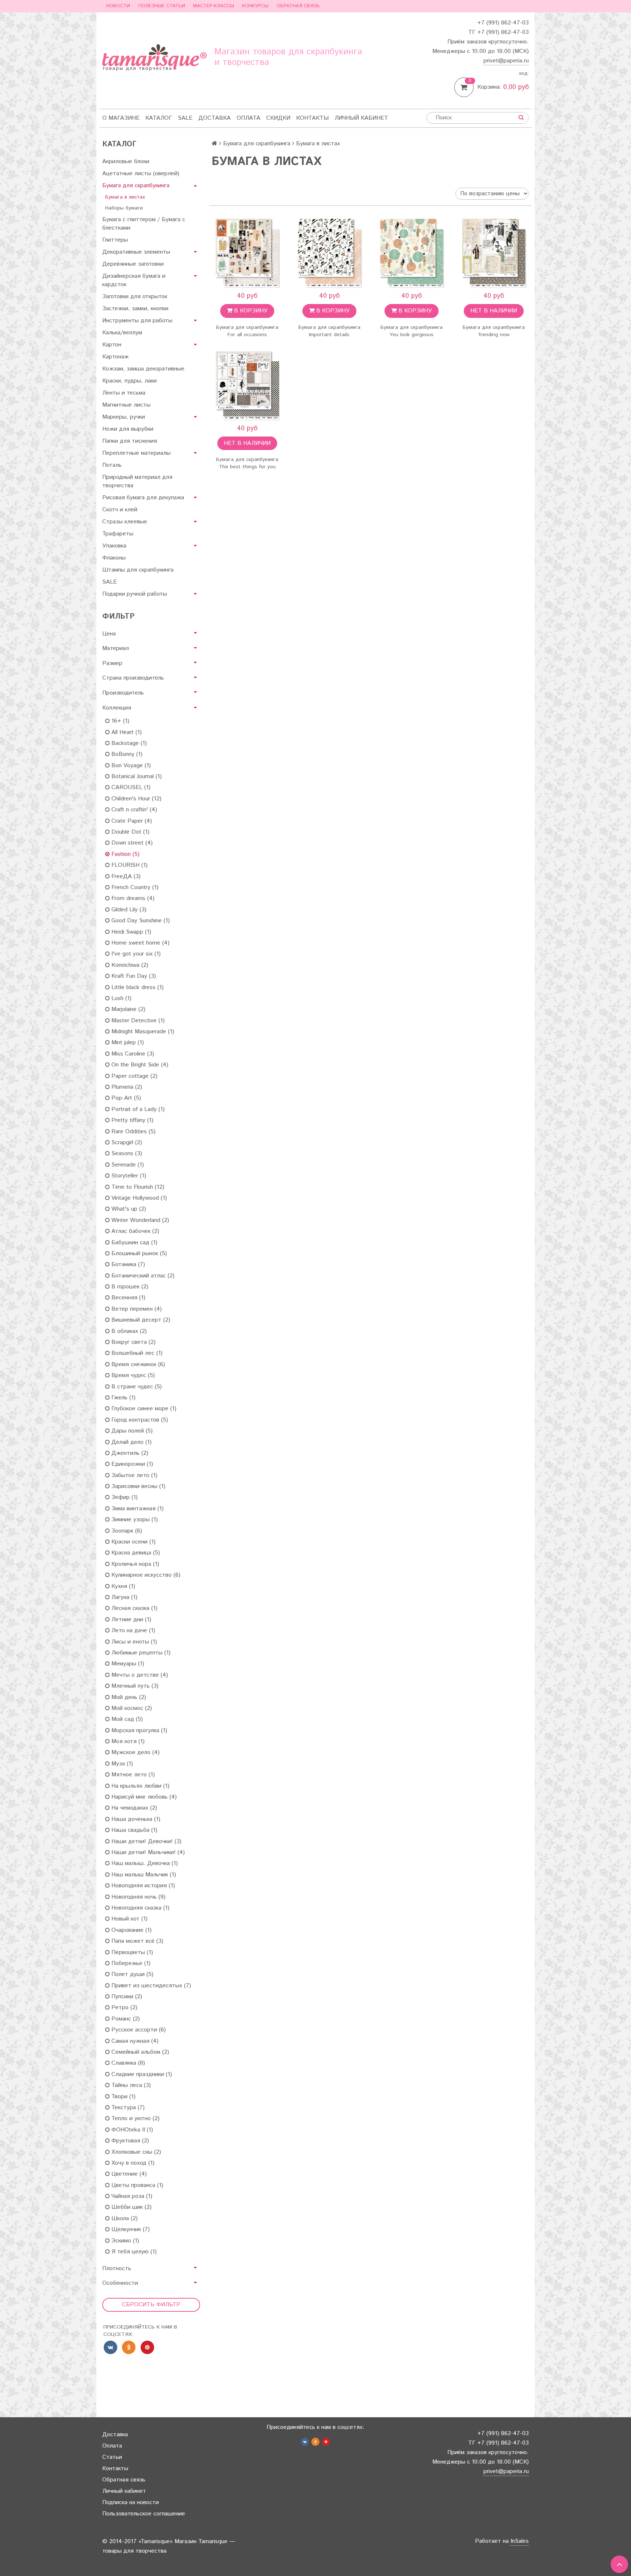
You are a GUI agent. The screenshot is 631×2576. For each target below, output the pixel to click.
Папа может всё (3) (136, 1941)
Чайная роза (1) (131, 2196)
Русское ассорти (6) (138, 2030)
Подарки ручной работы (135, 594)
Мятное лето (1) (132, 1775)
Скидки (278, 118)
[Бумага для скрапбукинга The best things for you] (247, 385)
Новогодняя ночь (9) (137, 1897)
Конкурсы (255, 6)
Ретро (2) (123, 2008)
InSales (520, 2541)
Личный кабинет (361, 118)
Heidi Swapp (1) (130, 932)
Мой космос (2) (131, 1708)
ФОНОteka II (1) (131, 2130)
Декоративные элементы (136, 252)
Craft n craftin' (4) (133, 810)
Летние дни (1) (130, 1620)
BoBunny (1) (126, 754)
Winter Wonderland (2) (139, 1220)
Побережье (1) (130, 1963)
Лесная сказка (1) (133, 1608)
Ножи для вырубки (128, 429)
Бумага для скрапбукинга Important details (329, 331)
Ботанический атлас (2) (142, 1276)
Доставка (215, 118)
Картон (112, 345)
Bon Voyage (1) (130, 766)
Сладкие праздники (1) (141, 2074)
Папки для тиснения (130, 441)
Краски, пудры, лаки (129, 381)
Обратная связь (298, 6)
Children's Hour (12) (135, 799)
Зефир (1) (124, 1497)
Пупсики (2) (126, 1997)
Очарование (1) (131, 1930)
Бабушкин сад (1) (133, 1243)
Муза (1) (121, 1764)
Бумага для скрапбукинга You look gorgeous (412, 331)
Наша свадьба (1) (133, 1830)
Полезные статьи (162, 6)
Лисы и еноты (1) (133, 1642)
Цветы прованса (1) (136, 2185)
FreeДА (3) (125, 876)
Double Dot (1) (129, 832)
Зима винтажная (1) (137, 1509)
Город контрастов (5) (139, 1420)
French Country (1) (134, 887)
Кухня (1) (122, 1586)
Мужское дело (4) (135, 1752)
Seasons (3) (126, 1154)
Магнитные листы (126, 405)
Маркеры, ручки (124, 417)
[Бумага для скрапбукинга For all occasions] (247, 253)
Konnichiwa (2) (129, 965)
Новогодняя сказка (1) (139, 1908)
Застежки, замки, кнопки (135, 309)
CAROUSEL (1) (130, 787)
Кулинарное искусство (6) (145, 1575)
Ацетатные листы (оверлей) (141, 174)
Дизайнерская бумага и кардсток (134, 280)
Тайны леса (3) (130, 2085)
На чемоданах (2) (133, 1808)
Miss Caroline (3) (132, 1054)
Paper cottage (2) (133, 1076)
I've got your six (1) (135, 954)
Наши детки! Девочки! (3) (146, 1841)
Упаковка (114, 546)
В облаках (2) (128, 1331)
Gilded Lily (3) (128, 910)
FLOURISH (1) (129, 865)
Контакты (312, 118)
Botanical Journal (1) (136, 776)
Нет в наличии (494, 311)
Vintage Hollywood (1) (138, 1198)
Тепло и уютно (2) (135, 2119)
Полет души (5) (131, 1974)
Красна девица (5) (135, 1553)
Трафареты (118, 534)
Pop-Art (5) (125, 1098)
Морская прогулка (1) (138, 1731)
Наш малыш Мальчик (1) (143, 1875)
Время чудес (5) (132, 1375)
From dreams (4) (132, 898)
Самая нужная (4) (134, 2041)
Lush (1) (121, 998)
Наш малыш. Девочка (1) (144, 1863)
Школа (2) (124, 2219)
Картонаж (115, 357)
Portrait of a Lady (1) (137, 1109)
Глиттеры (115, 240)
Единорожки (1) (131, 1464)
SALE (185, 118)
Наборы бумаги (124, 208)
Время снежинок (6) (137, 1364)
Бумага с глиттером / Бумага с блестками (144, 224)
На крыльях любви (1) (139, 1786)
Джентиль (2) (129, 1453)
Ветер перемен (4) (136, 1309)
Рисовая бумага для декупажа (143, 498)
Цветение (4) (128, 2174)
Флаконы (114, 558)
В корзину (250, 311)
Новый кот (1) (129, 1919)
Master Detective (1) (137, 1021)
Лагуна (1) (123, 1597)
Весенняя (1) (127, 1298)
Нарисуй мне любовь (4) (143, 1797)
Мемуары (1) (127, 1664)
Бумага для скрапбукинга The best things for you (247, 463)
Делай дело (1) (131, 1442)
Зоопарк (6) (126, 1531)
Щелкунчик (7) (130, 2229)
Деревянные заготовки (133, 264)
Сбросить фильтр (151, 2305)
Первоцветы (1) (131, 1952)
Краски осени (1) (133, 1542)
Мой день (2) (128, 1697)
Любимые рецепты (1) (140, 1653)
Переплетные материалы (136, 453)
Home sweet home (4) (139, 943)
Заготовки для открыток (135, 297)
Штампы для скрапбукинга (138, 570)
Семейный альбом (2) (139, 2052)
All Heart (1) (126, 732)
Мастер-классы (214, 6)
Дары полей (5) (131, 1431)
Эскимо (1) (124, 2241)
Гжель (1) (123, 1398)
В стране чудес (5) (136, 1387)
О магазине (121, 118)
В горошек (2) (129, 1287)
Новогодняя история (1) (142, 1886)
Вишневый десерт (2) (140, 1320)
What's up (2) (128, 1209)
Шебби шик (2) (131, 2207)
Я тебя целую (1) (133, 2252)
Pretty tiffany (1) (131, 1120)
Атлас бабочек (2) (134, 1231)
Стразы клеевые (125, 522)
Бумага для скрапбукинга (136, 186)
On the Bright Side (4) (139, 1065)
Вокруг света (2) (133, 1342)
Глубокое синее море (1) (143, 1409)
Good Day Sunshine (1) (140, 921)
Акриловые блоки (126, 162)
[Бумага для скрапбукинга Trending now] (494, 253)
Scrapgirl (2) (126, 1143)
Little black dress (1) (137, 987)
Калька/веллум (122, 333)
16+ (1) (119, 721)
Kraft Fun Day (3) (133, 976)
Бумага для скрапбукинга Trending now (494, 331)
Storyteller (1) (128, 1176)
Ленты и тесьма (124, 393)
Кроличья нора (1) (134, 1564)
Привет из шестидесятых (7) (150, 1986)
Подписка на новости (131, 2502)
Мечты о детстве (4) (139, 1675)
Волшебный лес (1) (136, 1353)
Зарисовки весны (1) (137, 1486)
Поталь (112, 465)
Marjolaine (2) (127, 1009)
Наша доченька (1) (135, 1819)
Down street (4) (131, 843)
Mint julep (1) (127, 1043)
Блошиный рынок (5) (138, 1254)
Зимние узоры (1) (134, 1520)
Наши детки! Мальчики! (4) (147, 1852)
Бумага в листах (125, 197)
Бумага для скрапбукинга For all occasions (247, 331)
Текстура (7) (127, 2108)
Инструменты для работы (137, 321)
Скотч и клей (120, 510)
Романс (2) (125, 2019)
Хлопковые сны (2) (135, 2152)
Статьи (112, 2457)
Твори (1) (123, 2097)
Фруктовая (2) (129, 2141)
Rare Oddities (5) (133, 1132)
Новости (118, 6)
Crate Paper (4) (131, 821)
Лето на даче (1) (132, 1631)
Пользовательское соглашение (144, 2514)
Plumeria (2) (126, 1087)
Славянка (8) (127, 2063)
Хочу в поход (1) (132, 2163)
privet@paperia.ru (506, 61)
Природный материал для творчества (137, 481)
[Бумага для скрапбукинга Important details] (329, 253)
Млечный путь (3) (134, 1686)
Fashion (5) (125, 854)
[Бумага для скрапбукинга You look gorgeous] (411, 253)
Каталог (159, 118)
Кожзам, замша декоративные (143, 369)
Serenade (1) (127, 1165)
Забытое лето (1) (133, 1475)
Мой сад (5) (126, 1719)
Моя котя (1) (127, 1741)
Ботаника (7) (127, 1264)
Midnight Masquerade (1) (142, 1032)
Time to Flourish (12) (137, 1187)
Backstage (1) (128, 743)
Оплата (248, 118)
